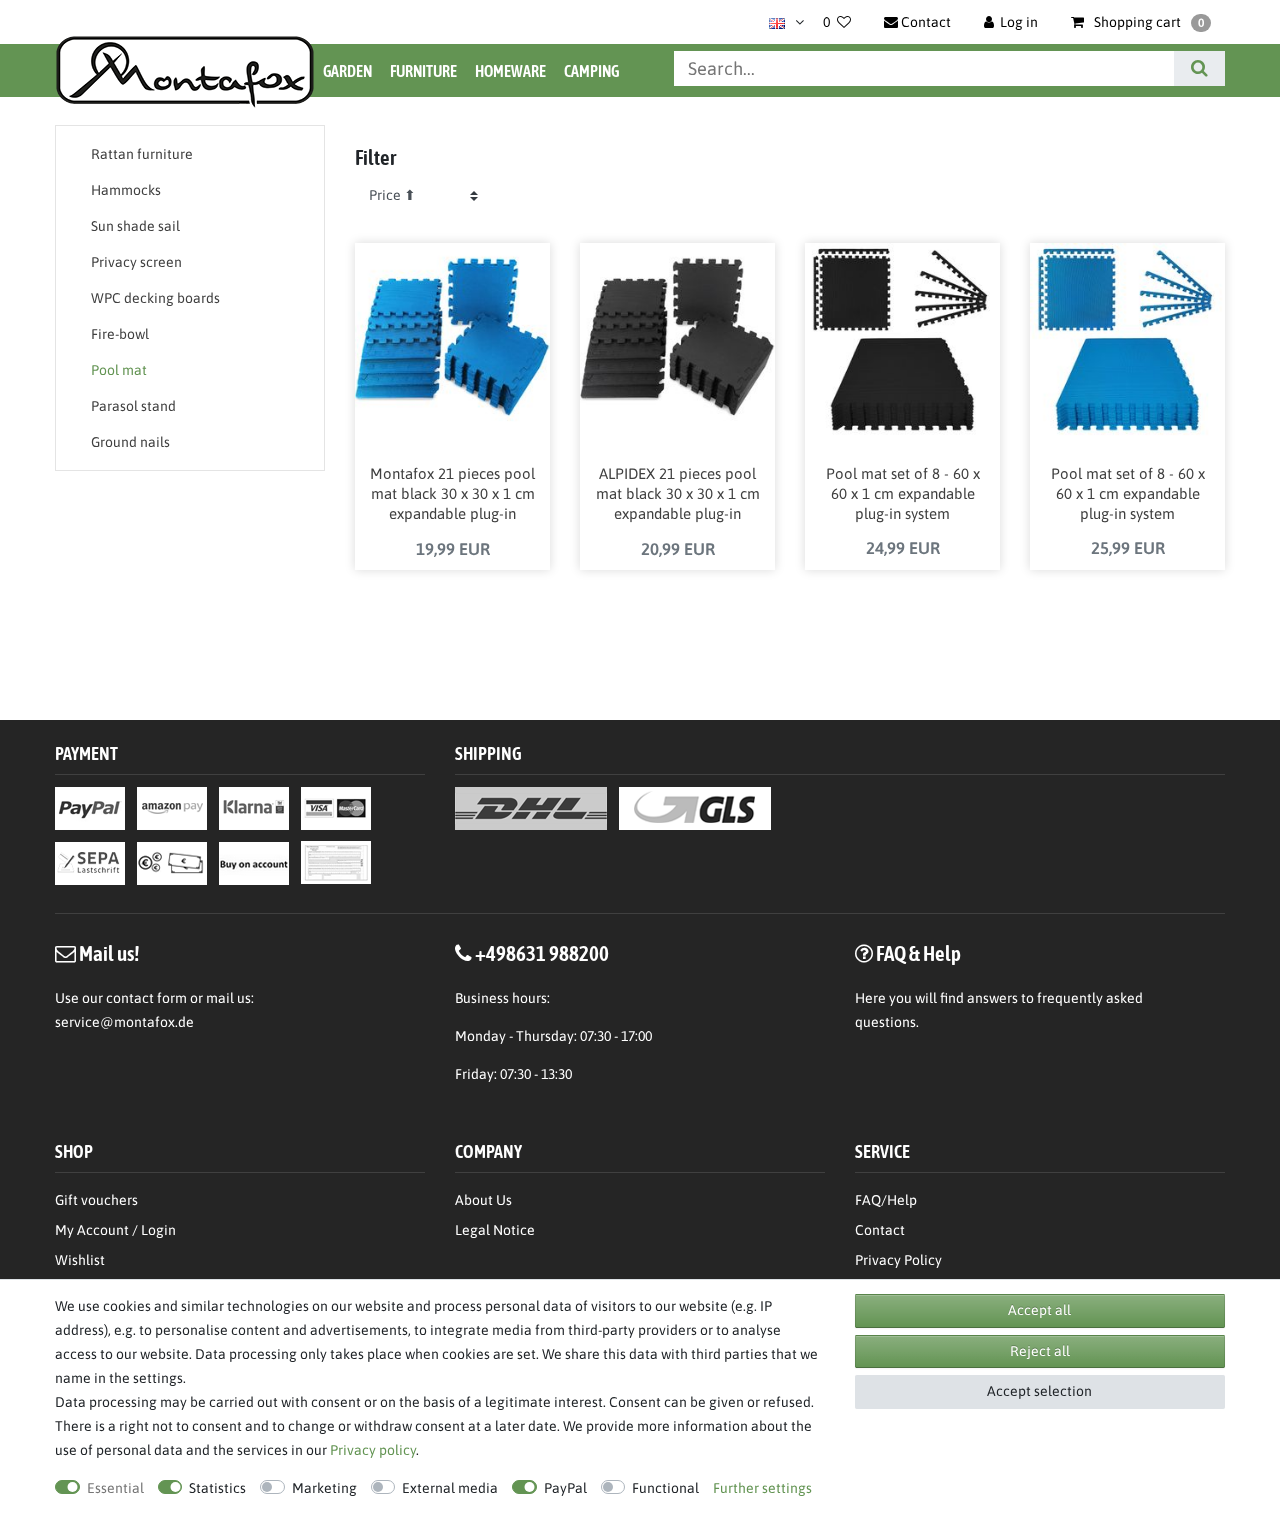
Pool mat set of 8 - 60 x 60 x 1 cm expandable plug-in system (903, 493)
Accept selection (1039, 1391)
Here (870, 998)
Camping (591, 71)
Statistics (217, 1488)
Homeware (510, 71)
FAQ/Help (886, 1200)
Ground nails (130, 442)
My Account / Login (115, 1230)
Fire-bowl (120, 334)
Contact (880, 1230)
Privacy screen (136, 262)
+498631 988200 (542, 953)
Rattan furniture (142, 154)
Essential (115, 1488)
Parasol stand (133, 406)
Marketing (324, 1488)
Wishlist (80, 1260)
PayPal (565, 1488)
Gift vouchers (96, 1200)
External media (450, 1488)
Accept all (1039, 1310)
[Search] (1199, 68)
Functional (665, 1488)
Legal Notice (495, 1230)
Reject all (1040, 1351)
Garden (347, 71)
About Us (483, 1200)
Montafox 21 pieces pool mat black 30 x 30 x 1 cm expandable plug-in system (452, 495)
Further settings (762, 1488)
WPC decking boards (155, 298)
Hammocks (126, 190)
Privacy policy (373, 1450)
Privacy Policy (898, 1260)
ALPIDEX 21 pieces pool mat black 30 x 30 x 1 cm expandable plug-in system (678, 495)
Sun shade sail (135, 226)
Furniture (423, 71)
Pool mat (119, 370)
